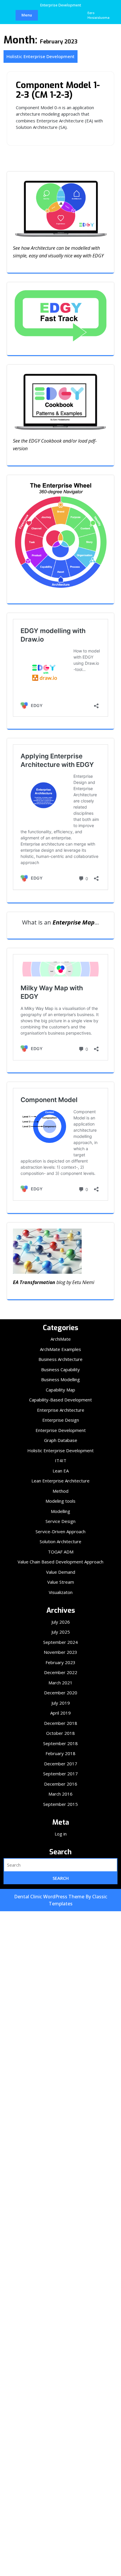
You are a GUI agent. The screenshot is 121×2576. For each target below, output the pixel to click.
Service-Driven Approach (60, 1531)
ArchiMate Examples (60, 1349)
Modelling (60, 1511)
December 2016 (61, 1784)
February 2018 (60, 1753)
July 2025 (61, 1632)
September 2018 (60, 1743)
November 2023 (60, 1652)
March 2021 (60, 1683)
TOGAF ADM (61, 1552)
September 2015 (60, 1804)
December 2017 (61, 1764)
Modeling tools (60, 1501)
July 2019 (61, 1703)
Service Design (60, 1521)
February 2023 (60, 1662)
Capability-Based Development (60, 1400)
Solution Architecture (60, 1541)
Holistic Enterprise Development (41, 56)
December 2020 (61, 1693)
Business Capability (60, 1369)
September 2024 (60, 1642)
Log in (61, 1834)
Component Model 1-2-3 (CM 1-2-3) (58, 90)
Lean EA (61, 1471)
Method (60, 1491)
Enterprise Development (61, 1430)
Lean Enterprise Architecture (60, 1481)
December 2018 (61, 1723)
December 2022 (61, 1672)
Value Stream (61, 1582)
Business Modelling (60, 1379)
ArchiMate (61, 1339)
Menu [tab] (27, 15)
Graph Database (61, 1440)
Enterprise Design (61, 1420)
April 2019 (60, 1713)
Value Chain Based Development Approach (60, 1562)
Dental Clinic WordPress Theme (50, 1897)
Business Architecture (60, 1359)
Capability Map (60, 1390)
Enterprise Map (74, 922)
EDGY (98, 256)
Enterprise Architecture (61, 1410)
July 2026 (61, 1622)
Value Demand (61, 1572)
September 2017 (60, 1774)
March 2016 (60, 1794)
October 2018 (60, 1733)
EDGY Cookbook (45, 441)
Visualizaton (61, 1592)
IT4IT (61, 1460)
